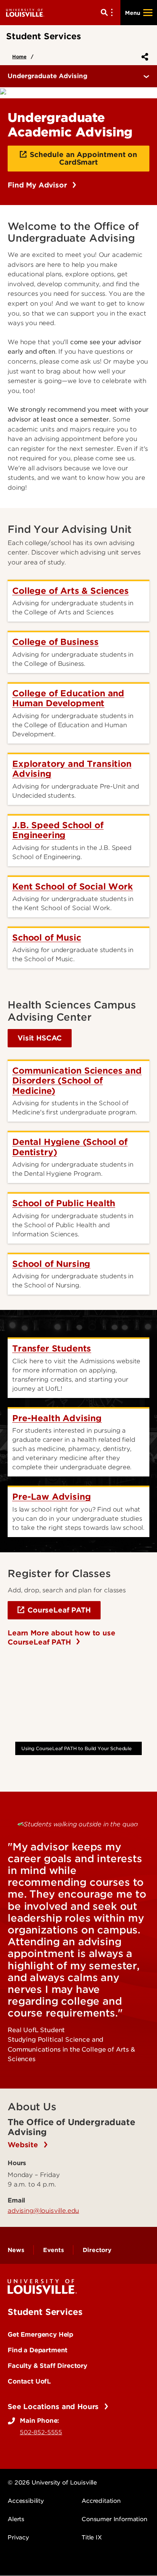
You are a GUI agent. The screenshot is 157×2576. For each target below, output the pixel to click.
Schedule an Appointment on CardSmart (83, 158)
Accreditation (101, 2501)
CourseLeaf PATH (59, 1610)
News (16, 2250)
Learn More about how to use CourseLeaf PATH (62, 1637)
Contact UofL (29, 2381)
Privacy (18, 2538)
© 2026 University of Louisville (52, 2483)
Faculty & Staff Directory (47, 2366)
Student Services (45, 2312)
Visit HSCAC (40, 1038)
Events (53, 2250)
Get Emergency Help (40, 2334)
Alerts (16, 2519)
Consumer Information (115, 2519)
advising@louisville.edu (43, 2211)
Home (19, 57)
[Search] (108, 13)
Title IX (92, 2538)
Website (24, 2145)
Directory (97, 2250)
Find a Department (38, 2350)
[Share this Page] (143, 57)
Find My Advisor (38, 185)
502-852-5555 (41, 2432)
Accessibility (26, 2501)
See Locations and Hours (54, 2407)
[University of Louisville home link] (25, 12)
